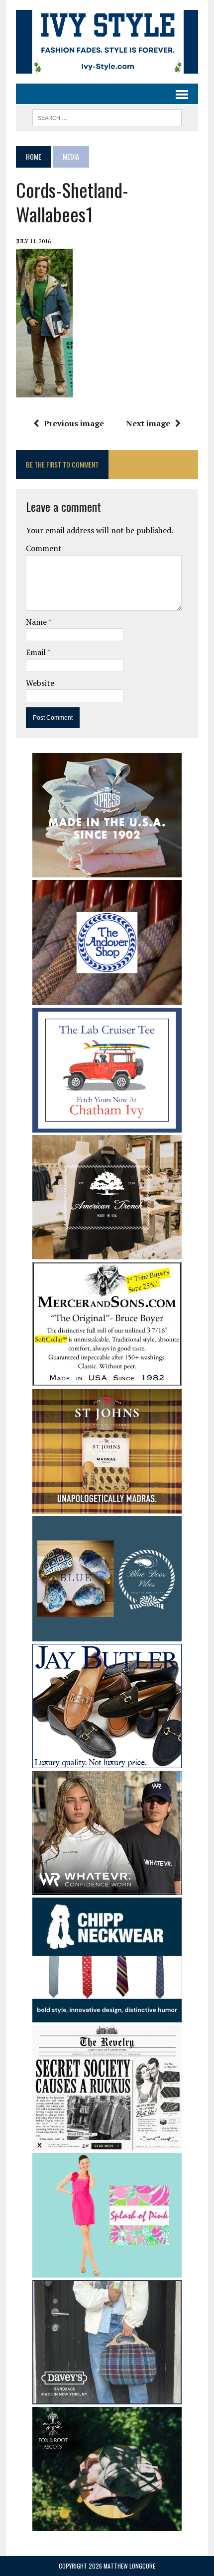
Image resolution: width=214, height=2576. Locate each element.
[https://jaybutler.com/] (107, 1761)
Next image (148, 423)
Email (37, 652)
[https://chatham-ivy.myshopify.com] (107, 1126)
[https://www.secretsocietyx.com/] (107, 2143)
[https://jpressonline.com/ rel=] (107, 871)
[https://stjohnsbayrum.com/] (107, 1507)
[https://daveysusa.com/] (107, 2397)
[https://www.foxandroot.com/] (107, 2524)
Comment (44, 548)
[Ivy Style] (107, 42)
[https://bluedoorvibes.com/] (107, 1634)
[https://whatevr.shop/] (107, 1888)
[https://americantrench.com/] (107, 1253)
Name (37, 622)
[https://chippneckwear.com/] (107, 2015)
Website (40, 683)
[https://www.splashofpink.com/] (107, 2271)
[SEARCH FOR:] (107, 116)
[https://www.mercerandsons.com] (107, 1380)
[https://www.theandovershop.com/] (107, 998)
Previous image (74, 423)
